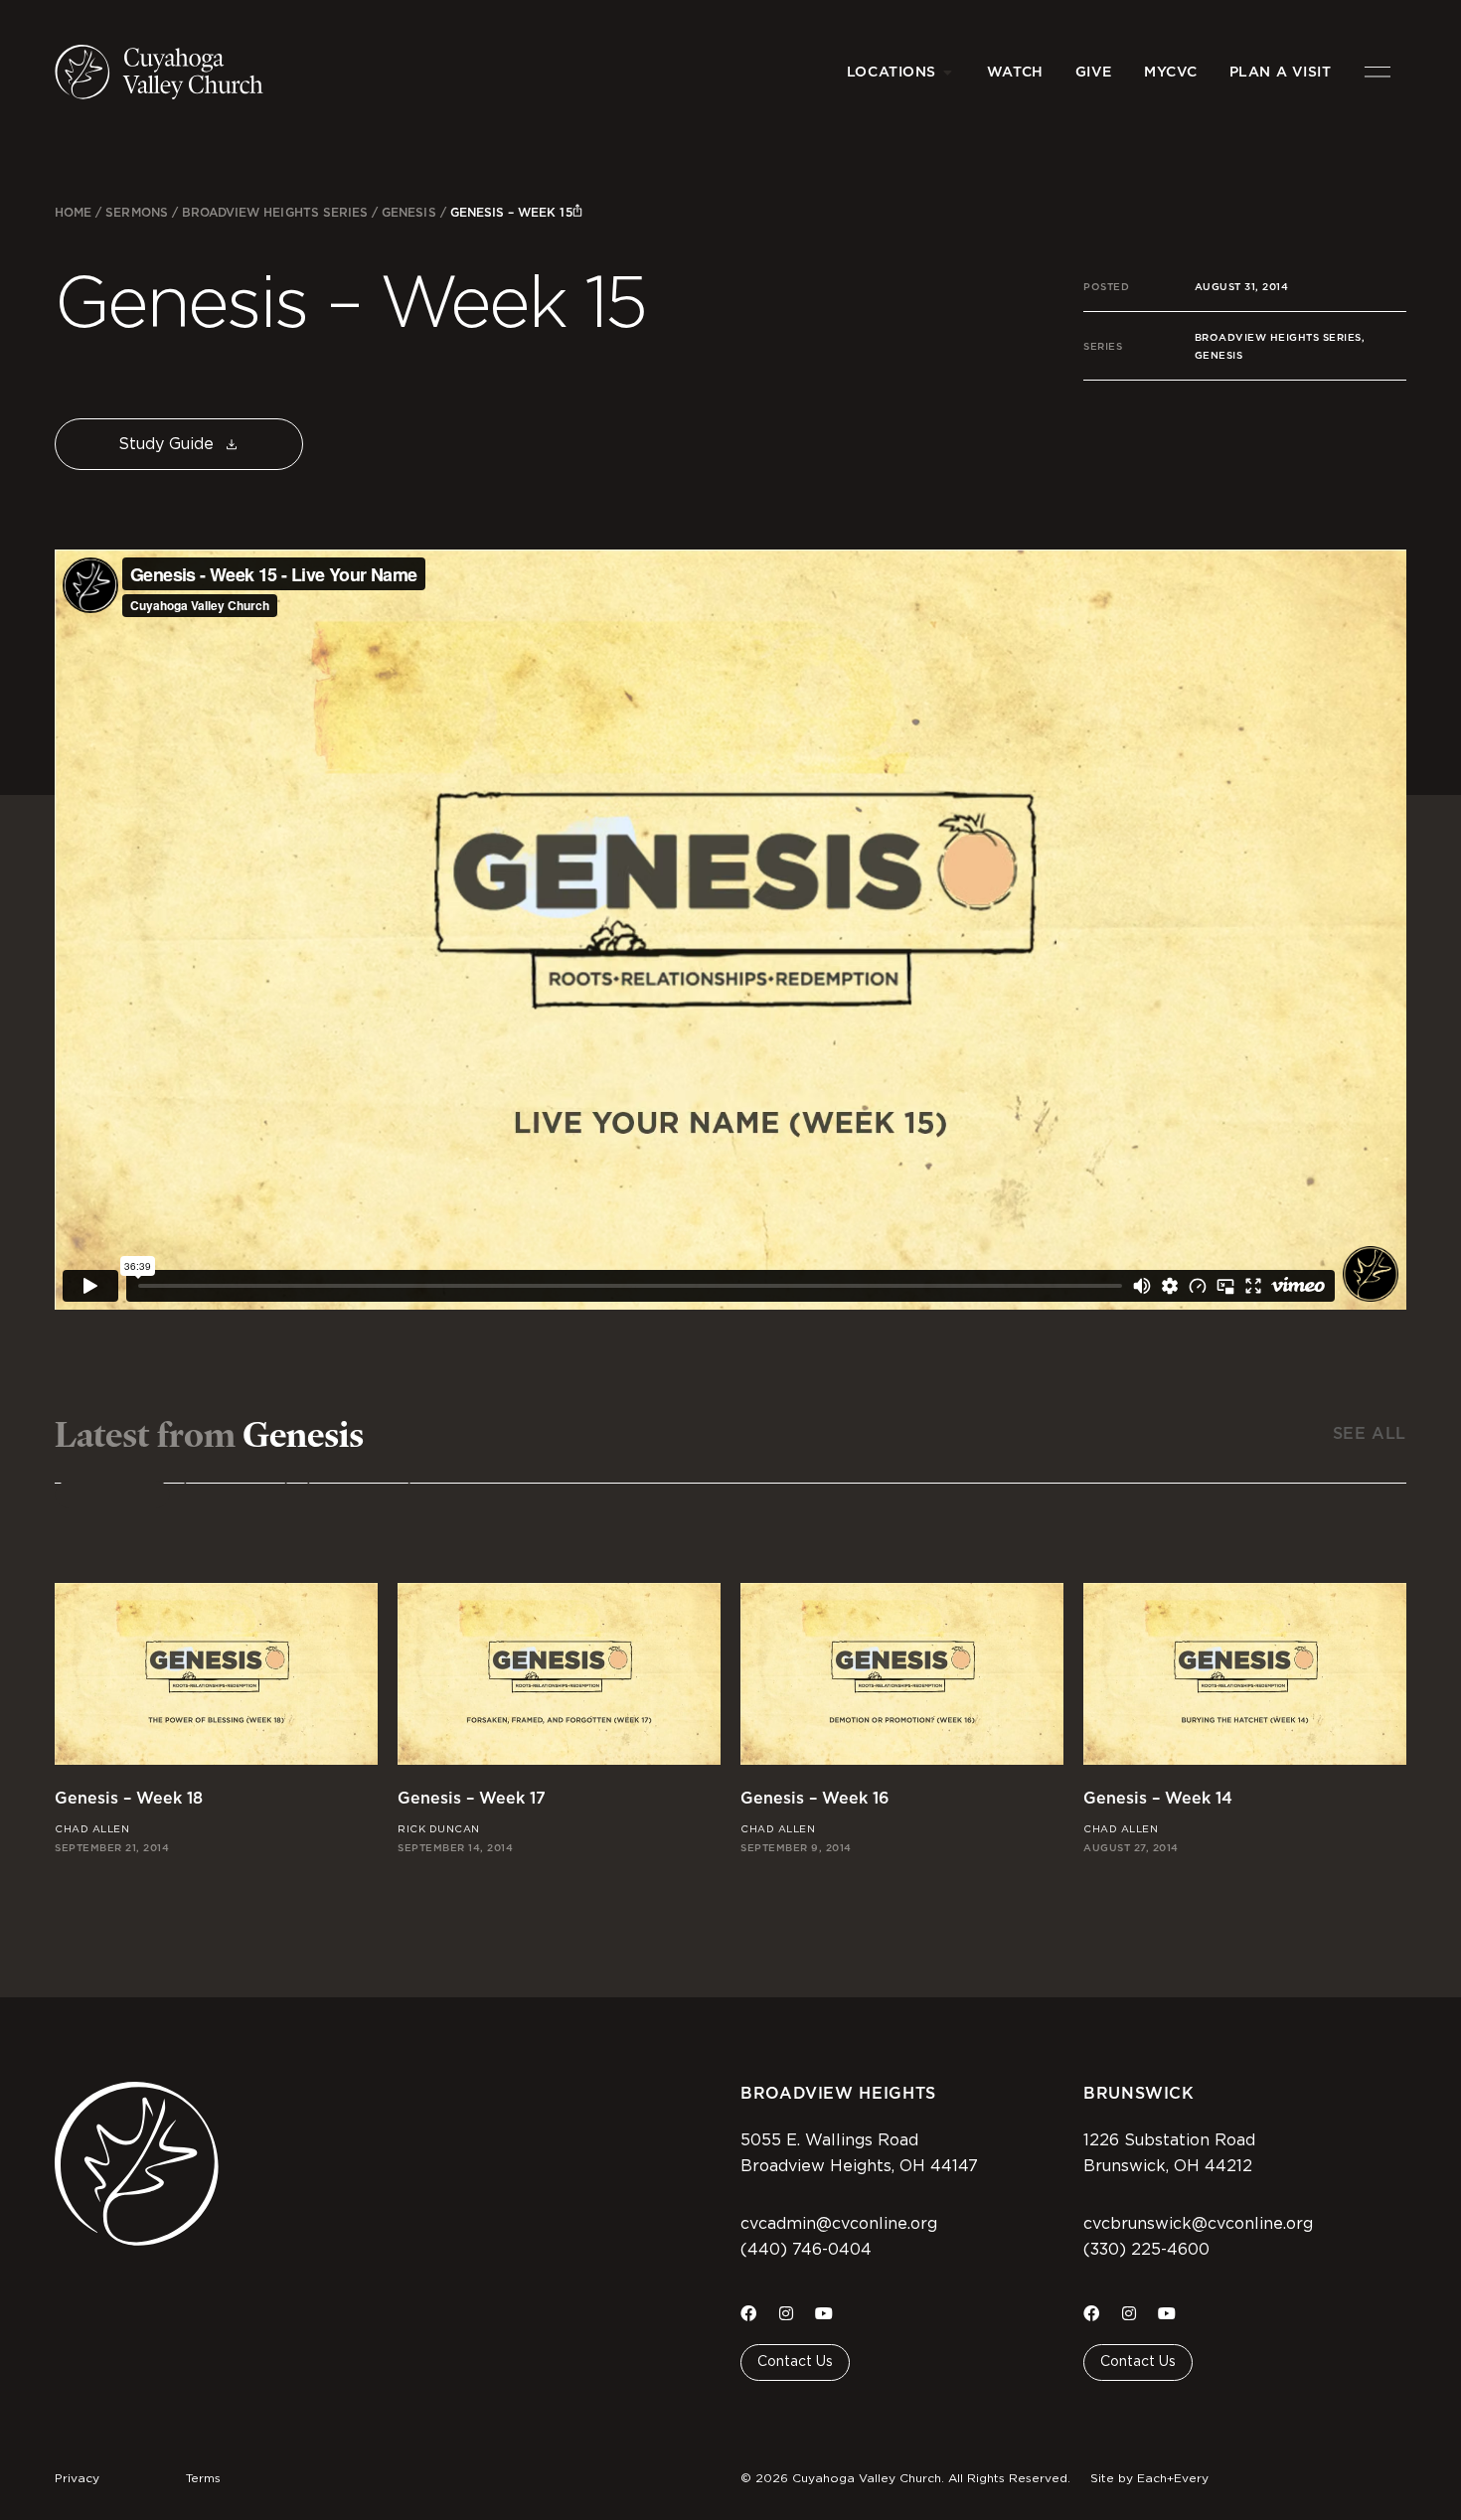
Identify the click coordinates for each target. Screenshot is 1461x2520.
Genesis (408, 212)
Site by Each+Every (1149, 2478)
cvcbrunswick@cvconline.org (1198, 2224)
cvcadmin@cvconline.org (839, 2224)
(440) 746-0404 (806, 2250)
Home (73, 212)
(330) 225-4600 (1146, 2250)
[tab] (112, 1495)
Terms (203, 2478)
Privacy (77, 2478)
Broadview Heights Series (275, 212)
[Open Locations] (948, 72)
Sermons (136, 212)
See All (1370, 1433)
